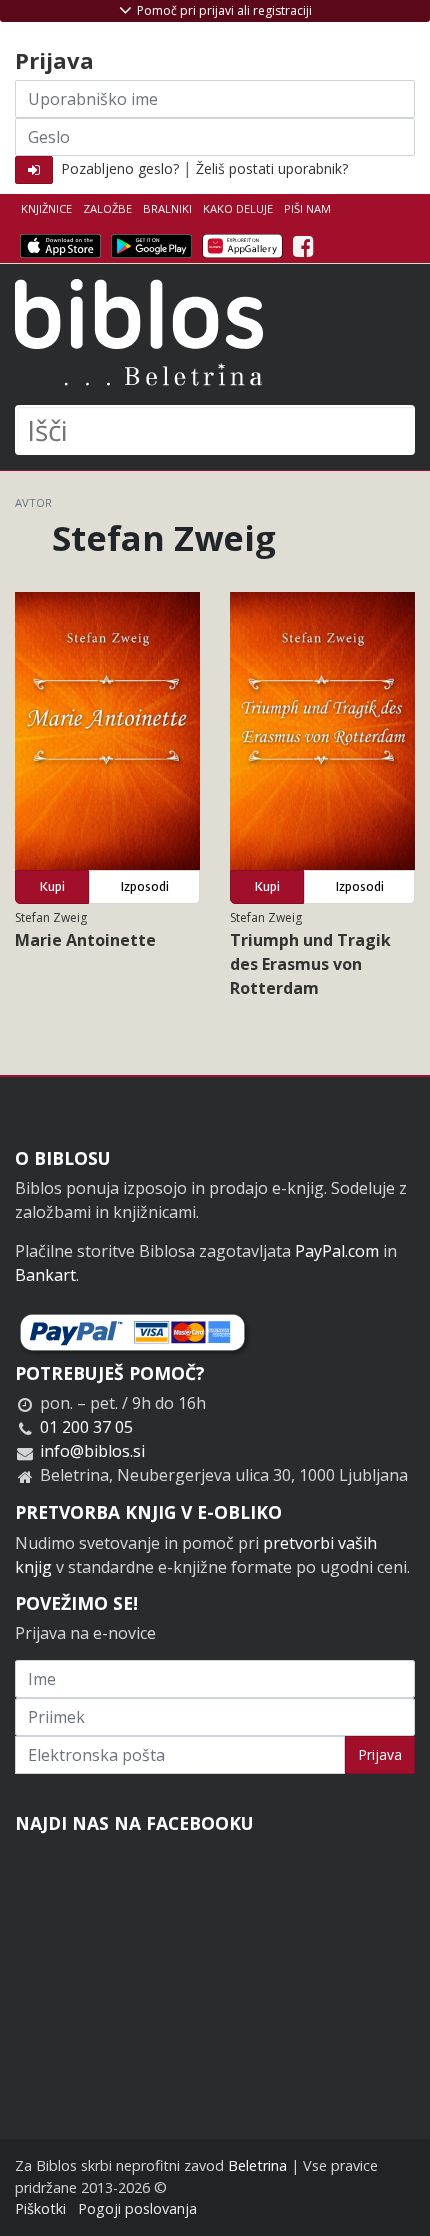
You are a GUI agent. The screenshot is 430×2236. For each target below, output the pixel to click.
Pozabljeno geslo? (120, 168)
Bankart (45, 1275)
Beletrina (257, 2165)
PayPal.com (337, 1251)
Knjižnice (46, 208)
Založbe (107, 208)
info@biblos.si (92, 1451)
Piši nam (307, 208)
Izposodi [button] (145, 886)
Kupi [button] (52, 886)
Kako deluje (238, 208)
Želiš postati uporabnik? (272, 168)
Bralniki (167, 208)
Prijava (380, 1754)
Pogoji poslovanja (137, 2208)
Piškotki (40, 2208)
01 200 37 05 (86, 1427)
